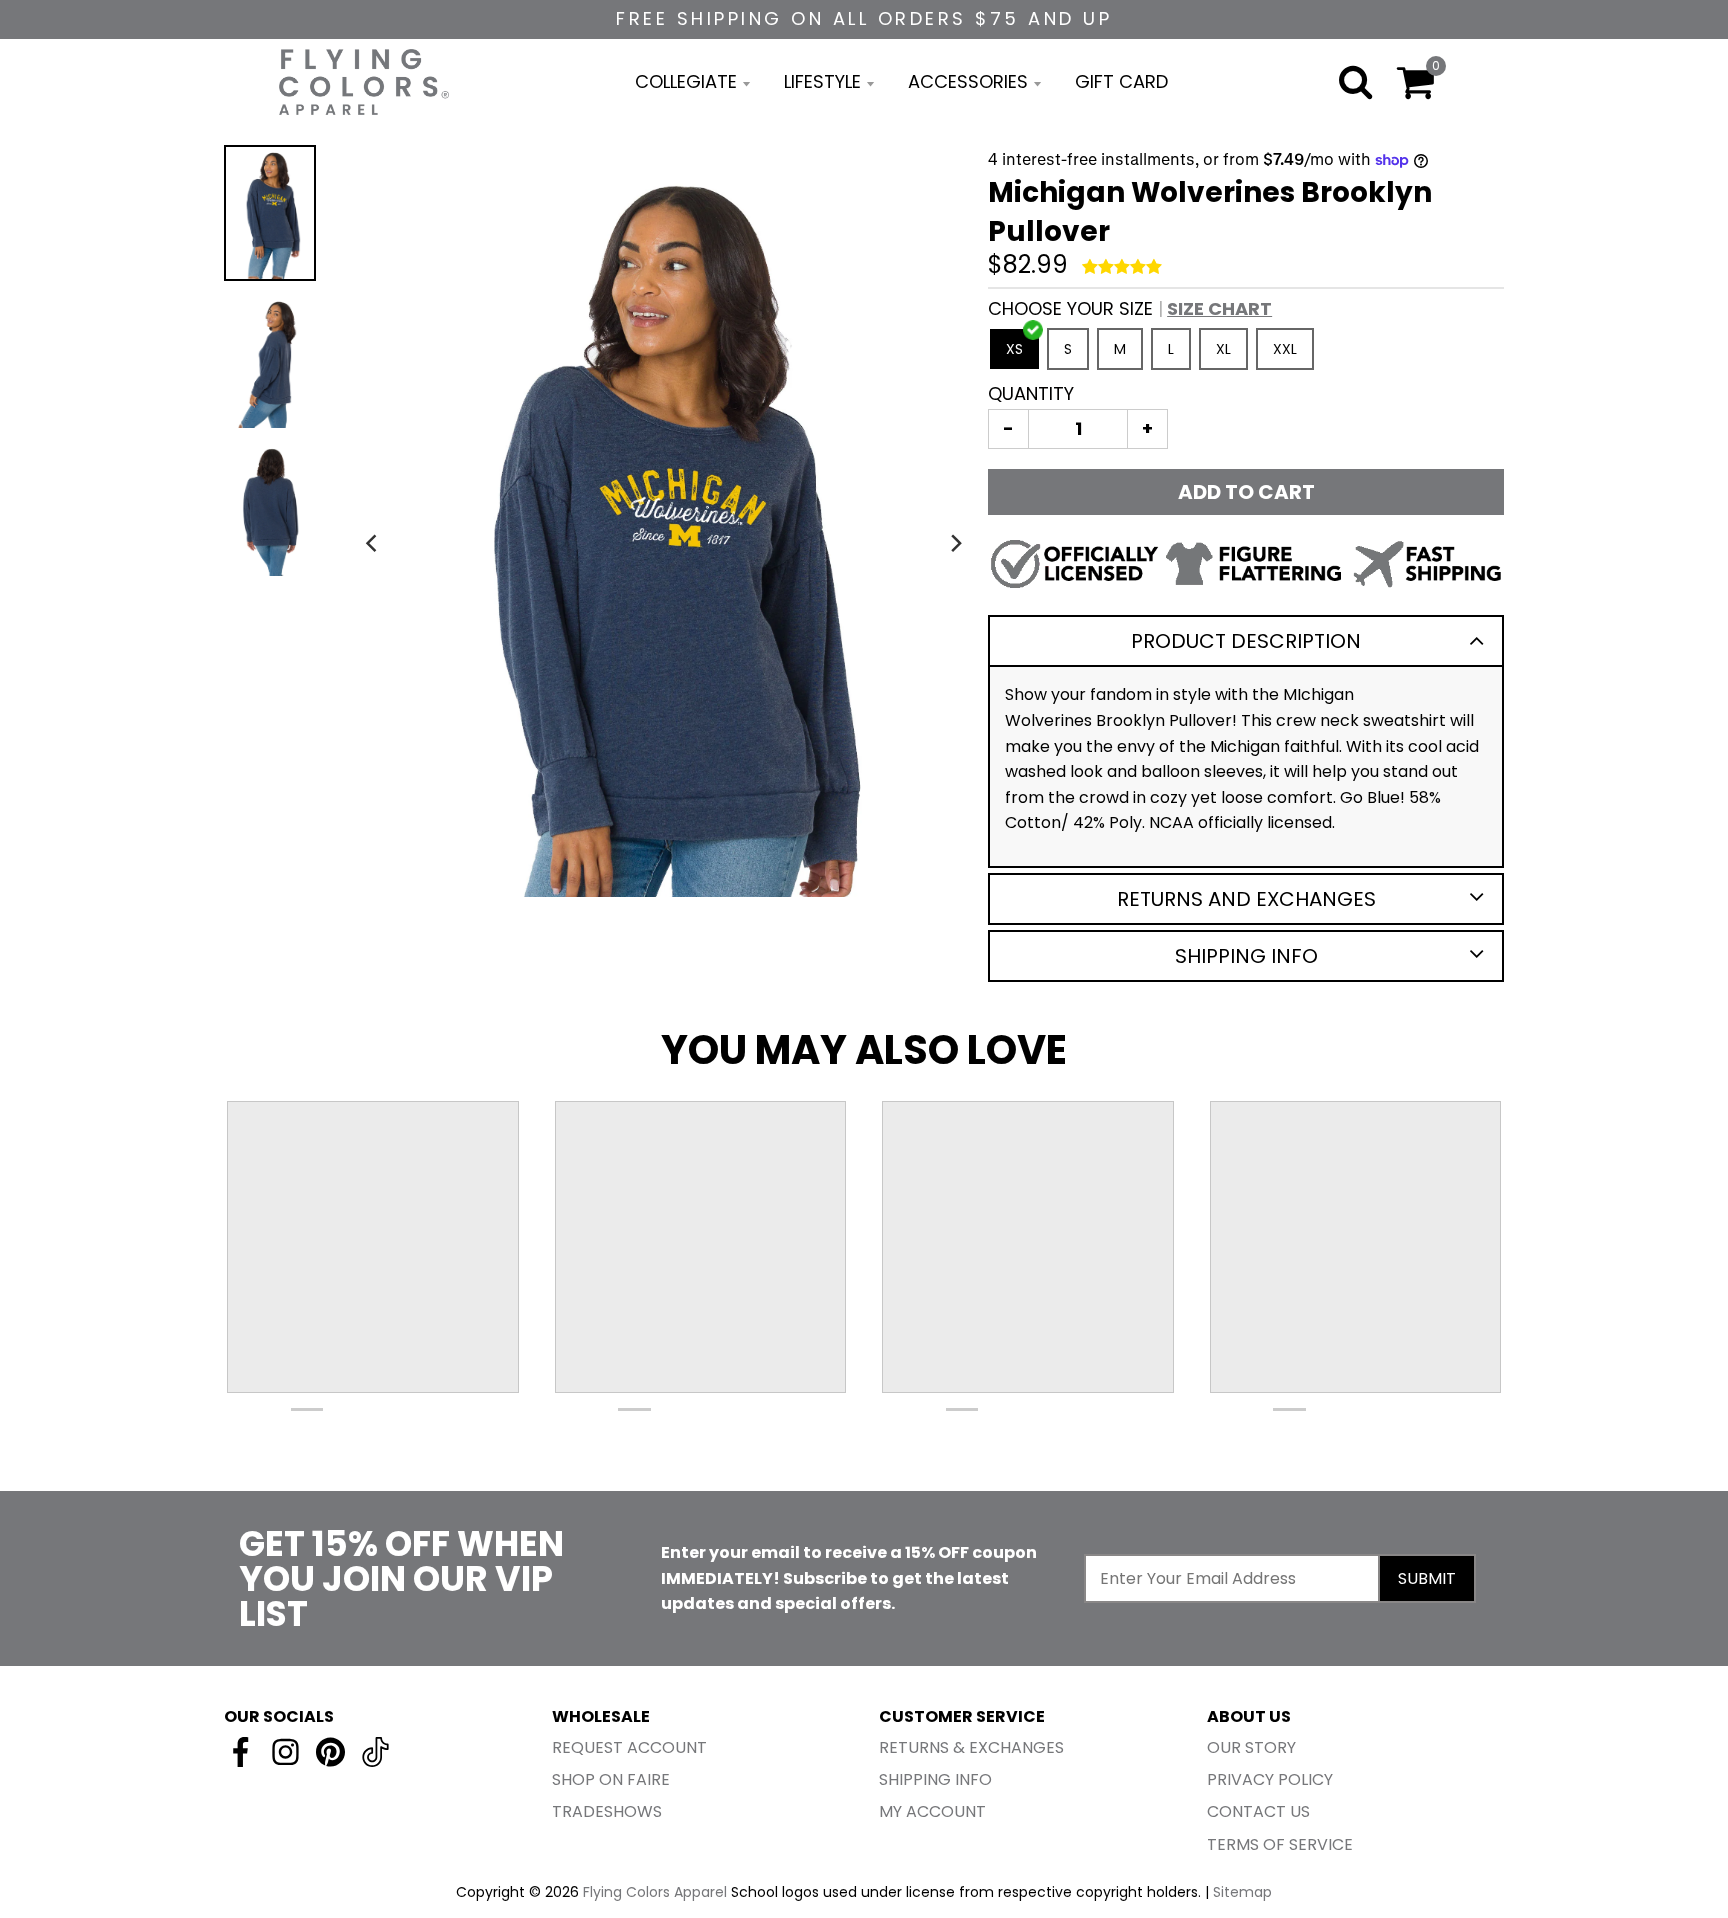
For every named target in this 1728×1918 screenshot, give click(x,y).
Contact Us (1258, 1811)
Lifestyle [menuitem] (822, 81)
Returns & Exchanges (971, 1747)
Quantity (1031, 393)
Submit (1427, 1578)
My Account (932, 1811)
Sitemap (1242, 1892)
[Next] (956, 543)
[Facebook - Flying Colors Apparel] (240, 1752)
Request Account (629, 1747)
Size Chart (1219, 308)
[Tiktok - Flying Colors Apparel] (375, 1752)
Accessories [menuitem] (968, 81)
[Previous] (373, 543)
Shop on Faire (611, 1779)
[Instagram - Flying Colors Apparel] (285, 1752)
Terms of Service (1280, 1844)
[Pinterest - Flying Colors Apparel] (330, 1752)
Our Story (1251, 1747)
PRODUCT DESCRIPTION (1246, 641)
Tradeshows (607, 1811)
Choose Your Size (1130, 308)
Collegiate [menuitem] (686, 81)
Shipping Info (1246, 956)
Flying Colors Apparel (655, 1892)
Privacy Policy (1270, 1779)
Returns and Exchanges (1246, 899)
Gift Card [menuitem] (1121, 81)
